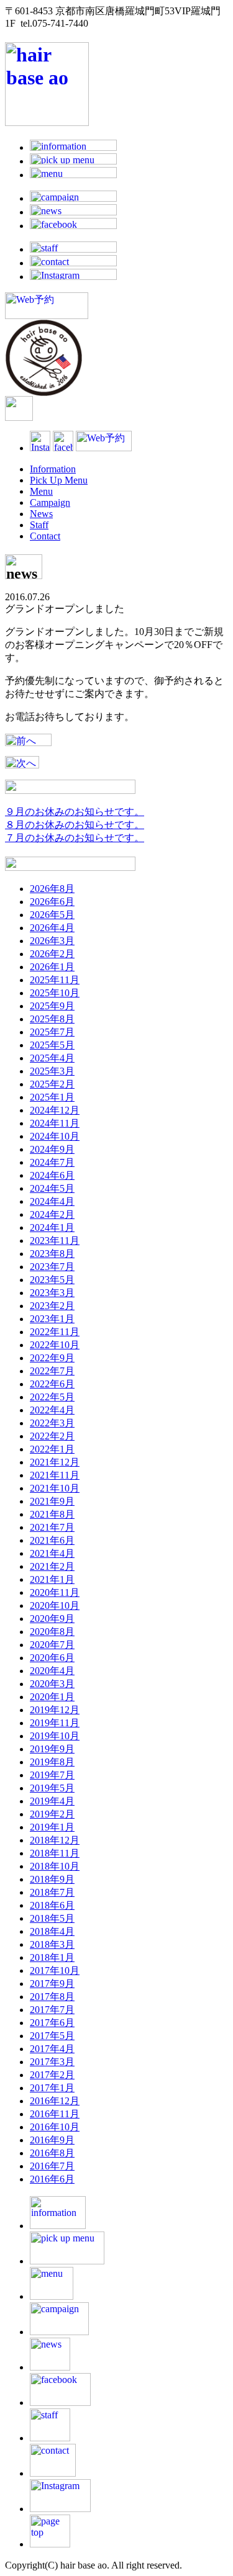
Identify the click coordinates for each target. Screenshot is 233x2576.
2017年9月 (52, 1984)
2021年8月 (52, 1514)
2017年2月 (52, 2075)
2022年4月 (52, 1410)
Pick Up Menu (59, 480)
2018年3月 (52, 1944)
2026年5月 (52, 915)
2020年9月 (52, 1619)
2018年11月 (55, 1853)
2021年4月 (52, 1553)
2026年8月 (52, 889)
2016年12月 (55, 2101)
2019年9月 (52, 1749)
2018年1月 (52, 1957)
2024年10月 (55, 1136)
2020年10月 (55, 1605)
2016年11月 (55, 2114)
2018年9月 (52, 1879)
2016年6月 (52, 2179)
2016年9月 (52, 2140)
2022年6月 (52, 1384)
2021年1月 (52, 1579)
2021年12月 (55, 1462)
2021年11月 (55, 1475)
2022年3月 (52, 1423)
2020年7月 (52, 1645)
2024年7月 (52, 1162)
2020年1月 (52, 1697)
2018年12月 (55, 1840)
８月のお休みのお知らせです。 (75, 825)
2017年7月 (52, 2010)
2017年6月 (52, 2023)
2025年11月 (55, 980)
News (41, 514)
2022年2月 (52, 1436)
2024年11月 (55, 1123)
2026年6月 (52, 902)
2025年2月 (52, 1084)
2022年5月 (52, 1397)
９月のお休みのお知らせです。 (75, 812)
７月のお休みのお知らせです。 (75, 838)
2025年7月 (52, 1032)
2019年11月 (55, 1723)
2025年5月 (52, 1045)
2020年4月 (52, 1671)
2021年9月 (52, 1501)
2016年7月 (52, 2166)
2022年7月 (52, 1371)
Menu (41, 491)
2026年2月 (52, 954)
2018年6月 (52, 1905)
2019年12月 (55, 1710)
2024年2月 (52, 1214)
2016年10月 (55, 2127)
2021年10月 (55, 1488)
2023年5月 (52, 1280)
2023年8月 (52, 1254)
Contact (45, 536)
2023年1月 (52, 1319)
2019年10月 (55, 1736)
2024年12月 (55, 1110)
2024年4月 (52, 1201)
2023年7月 (52, 1267)
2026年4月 (52, 928)
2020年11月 (55, 1592)
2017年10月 (55, 1970)
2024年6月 (52, 1175)
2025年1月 (52, 1097)
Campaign (50, 502)
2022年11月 (55, 1332)
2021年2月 (52, 1566)
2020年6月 (52, 1658)
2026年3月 (52, 941)
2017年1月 (52, 2088)
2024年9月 (52, 1149)
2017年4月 (52, 2049)
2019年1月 (52, 1827)
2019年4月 (52, 1801)
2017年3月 (52, 2062)
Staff (39, 525)
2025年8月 (52, 1019)
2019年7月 (52, 1775)
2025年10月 (55, 993)
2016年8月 (52, 2153)
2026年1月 (52, 967)
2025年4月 (52, 1058)
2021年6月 (52, 1540)
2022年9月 (52, 1358)
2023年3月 (52, 1293)
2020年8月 (52, 1632)
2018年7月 (52, 1892)
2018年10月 (55, 1866)
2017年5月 (52, 2036)
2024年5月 (52, 1188)
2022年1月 (52, 1449)
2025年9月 (52, 1006)
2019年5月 (52, 1788)
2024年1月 (52, 1227)
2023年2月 (52, 1306)
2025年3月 (52, 1071)
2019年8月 (52, 1762)
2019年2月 (52, 1814)
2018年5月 (52, 1918)
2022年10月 (55, 1345)
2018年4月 (52, 1931)
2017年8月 (52, 1997)
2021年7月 (52, 1527)
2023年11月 (55, 1241)
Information (53, 469)
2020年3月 (52, 1684)
